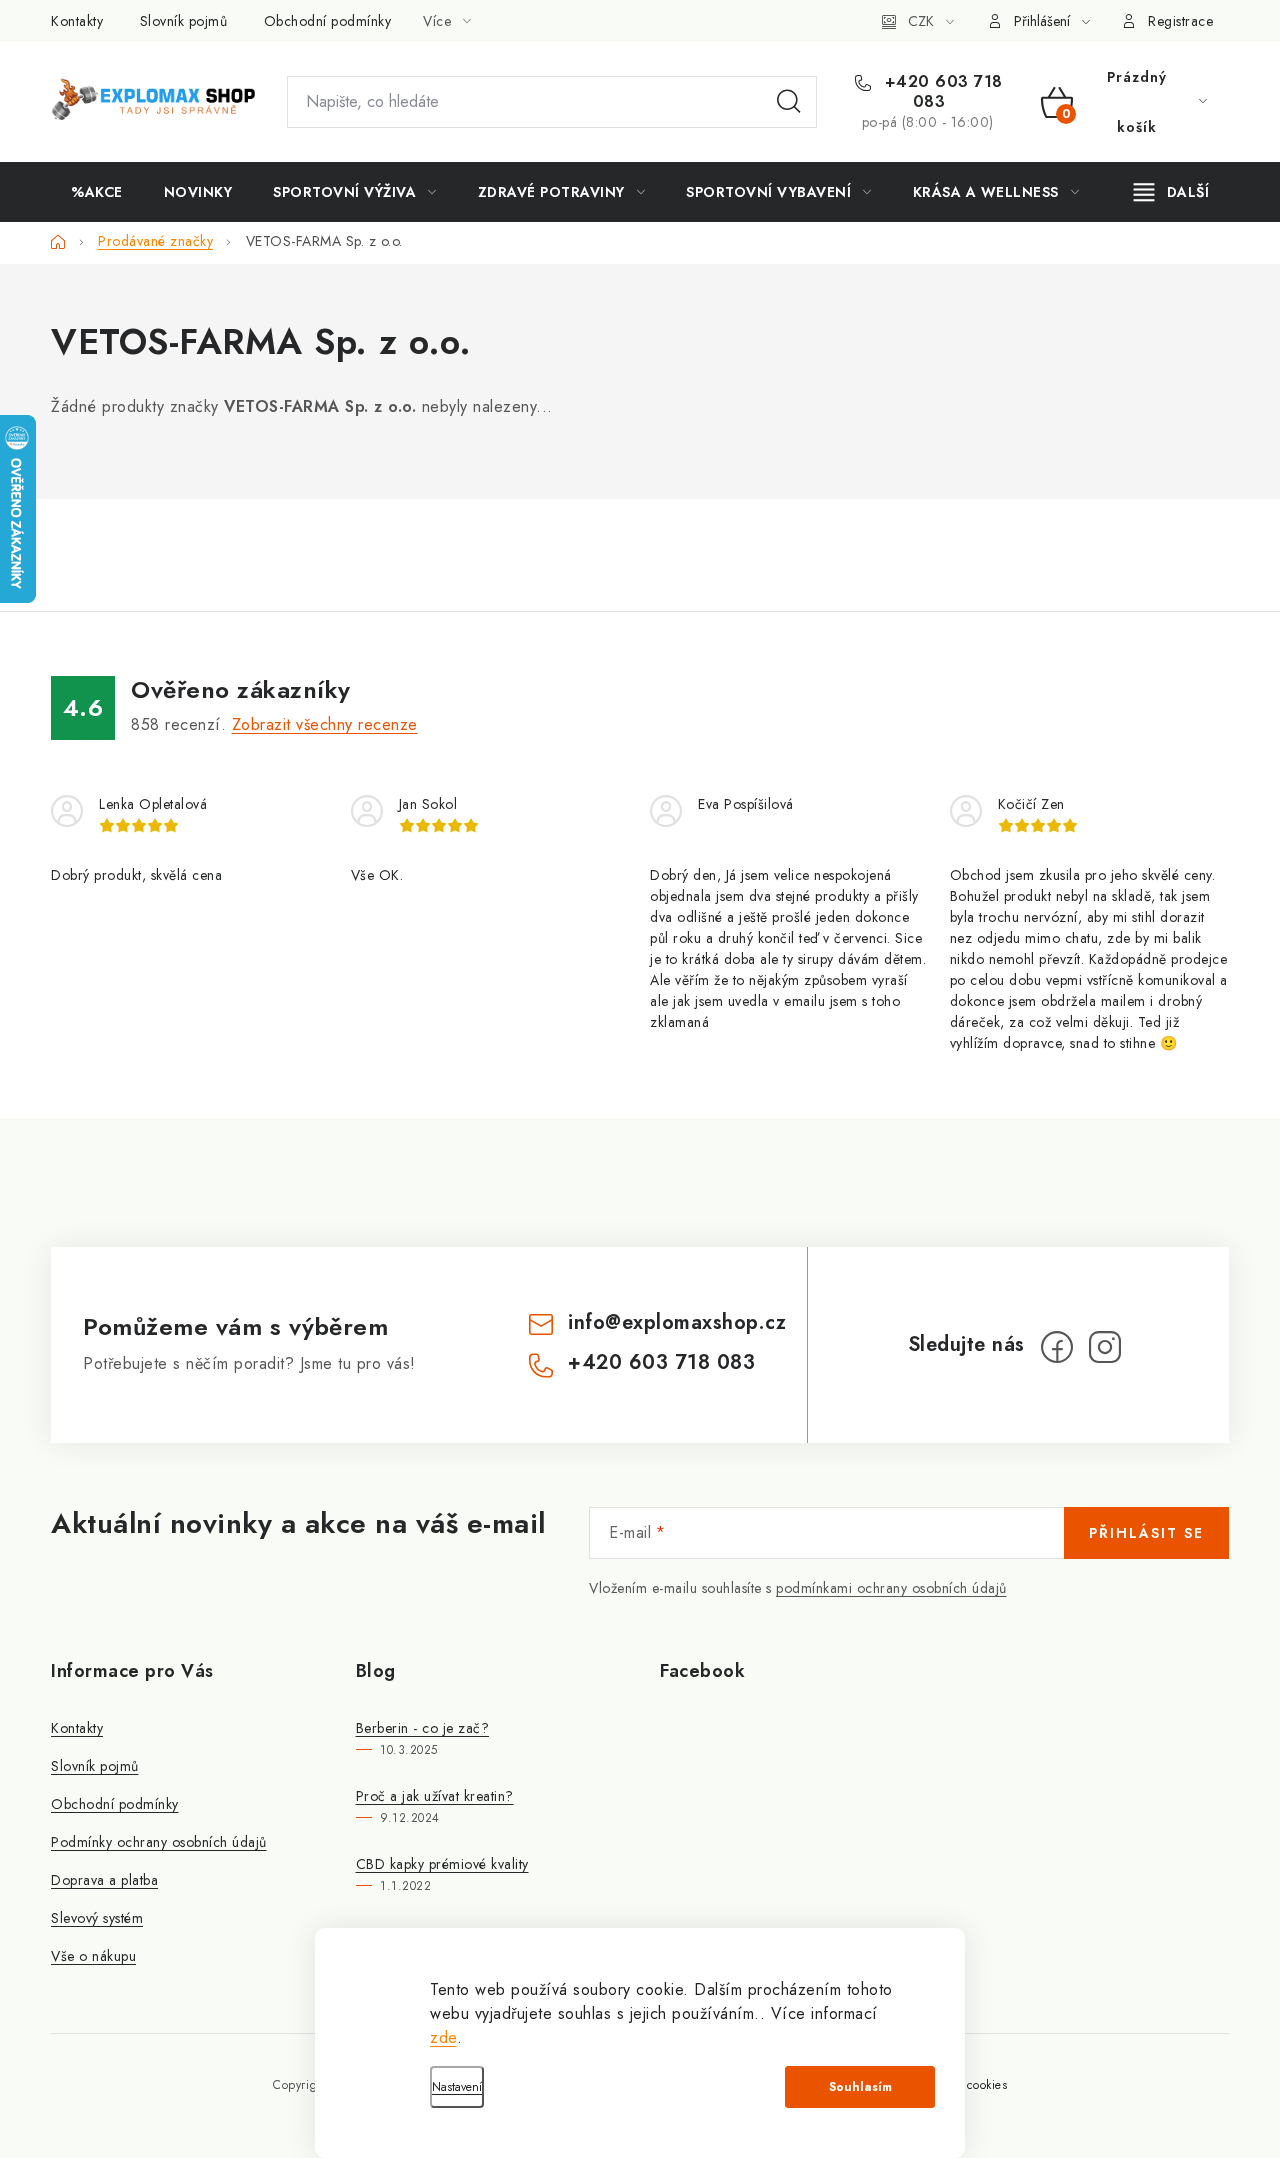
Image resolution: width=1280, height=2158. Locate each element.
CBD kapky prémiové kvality (442, 1864)
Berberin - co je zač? (423, 1728)
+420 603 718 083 (941, 92)
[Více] (1171, 192)
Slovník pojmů (184, 21)
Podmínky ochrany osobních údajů (159, 1842)
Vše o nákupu (93, 1956)
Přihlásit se (1146, 1533)
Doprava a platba (104, 1880)
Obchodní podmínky (328, 21)
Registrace (1180, 21)
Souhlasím (860, 2087)
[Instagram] (1105, 1347)
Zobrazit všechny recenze (325, 724)
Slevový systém (97, 1918)
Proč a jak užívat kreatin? (435, 1796)
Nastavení (457, 2087)
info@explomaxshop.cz (677, 1322)
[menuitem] (97, 192)
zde (443, 2037)
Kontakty (77, 21)
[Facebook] (1057, 1347)
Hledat (789, 102)
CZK (921, 21)
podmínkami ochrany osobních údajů (891, 1588)
